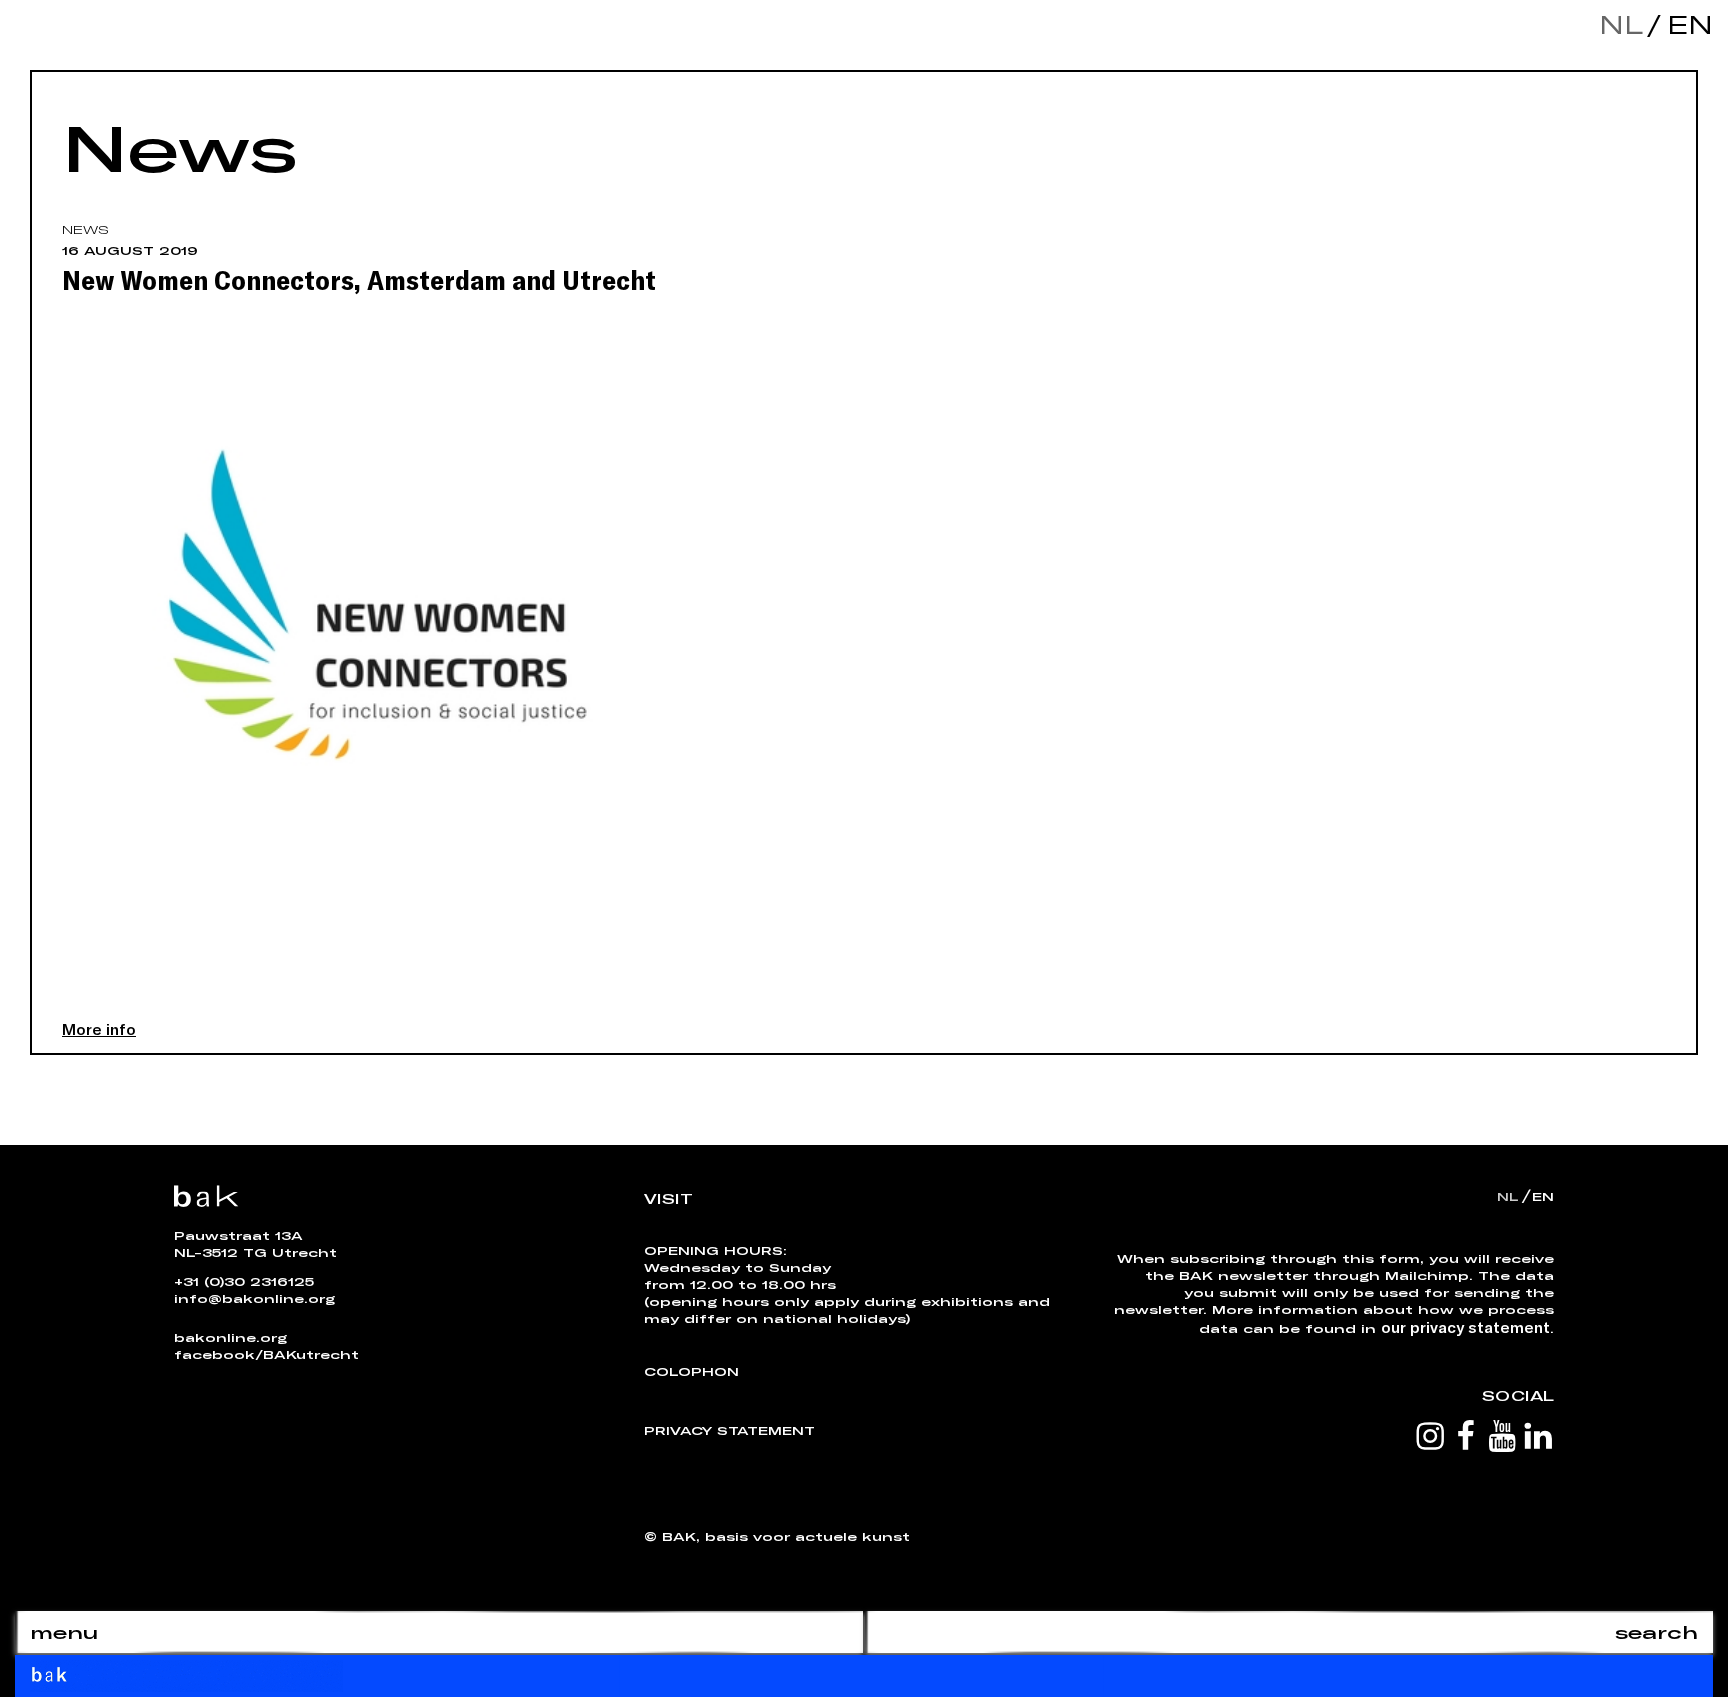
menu (64, 1632)
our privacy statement (1465, 1326)
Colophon (691, 1371)
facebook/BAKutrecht (266, 1354)
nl (1621, 24)
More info (99, 1028)
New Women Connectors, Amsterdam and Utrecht (359, 279)
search (1656, 1632)
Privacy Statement (729, 1430)
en (1685, 24)
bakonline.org (230, 1337)
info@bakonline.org (254, 1298)
